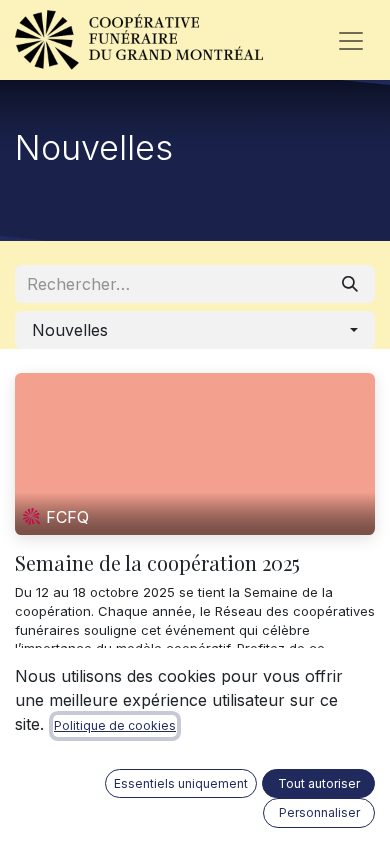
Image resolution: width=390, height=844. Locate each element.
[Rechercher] (350, 284)
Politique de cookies (115, 725)
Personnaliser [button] (319, 812)
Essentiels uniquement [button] (181, 783)
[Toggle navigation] (351, 40)
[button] (195, 330)
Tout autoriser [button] (319, 783)
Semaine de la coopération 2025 (157, 563)
